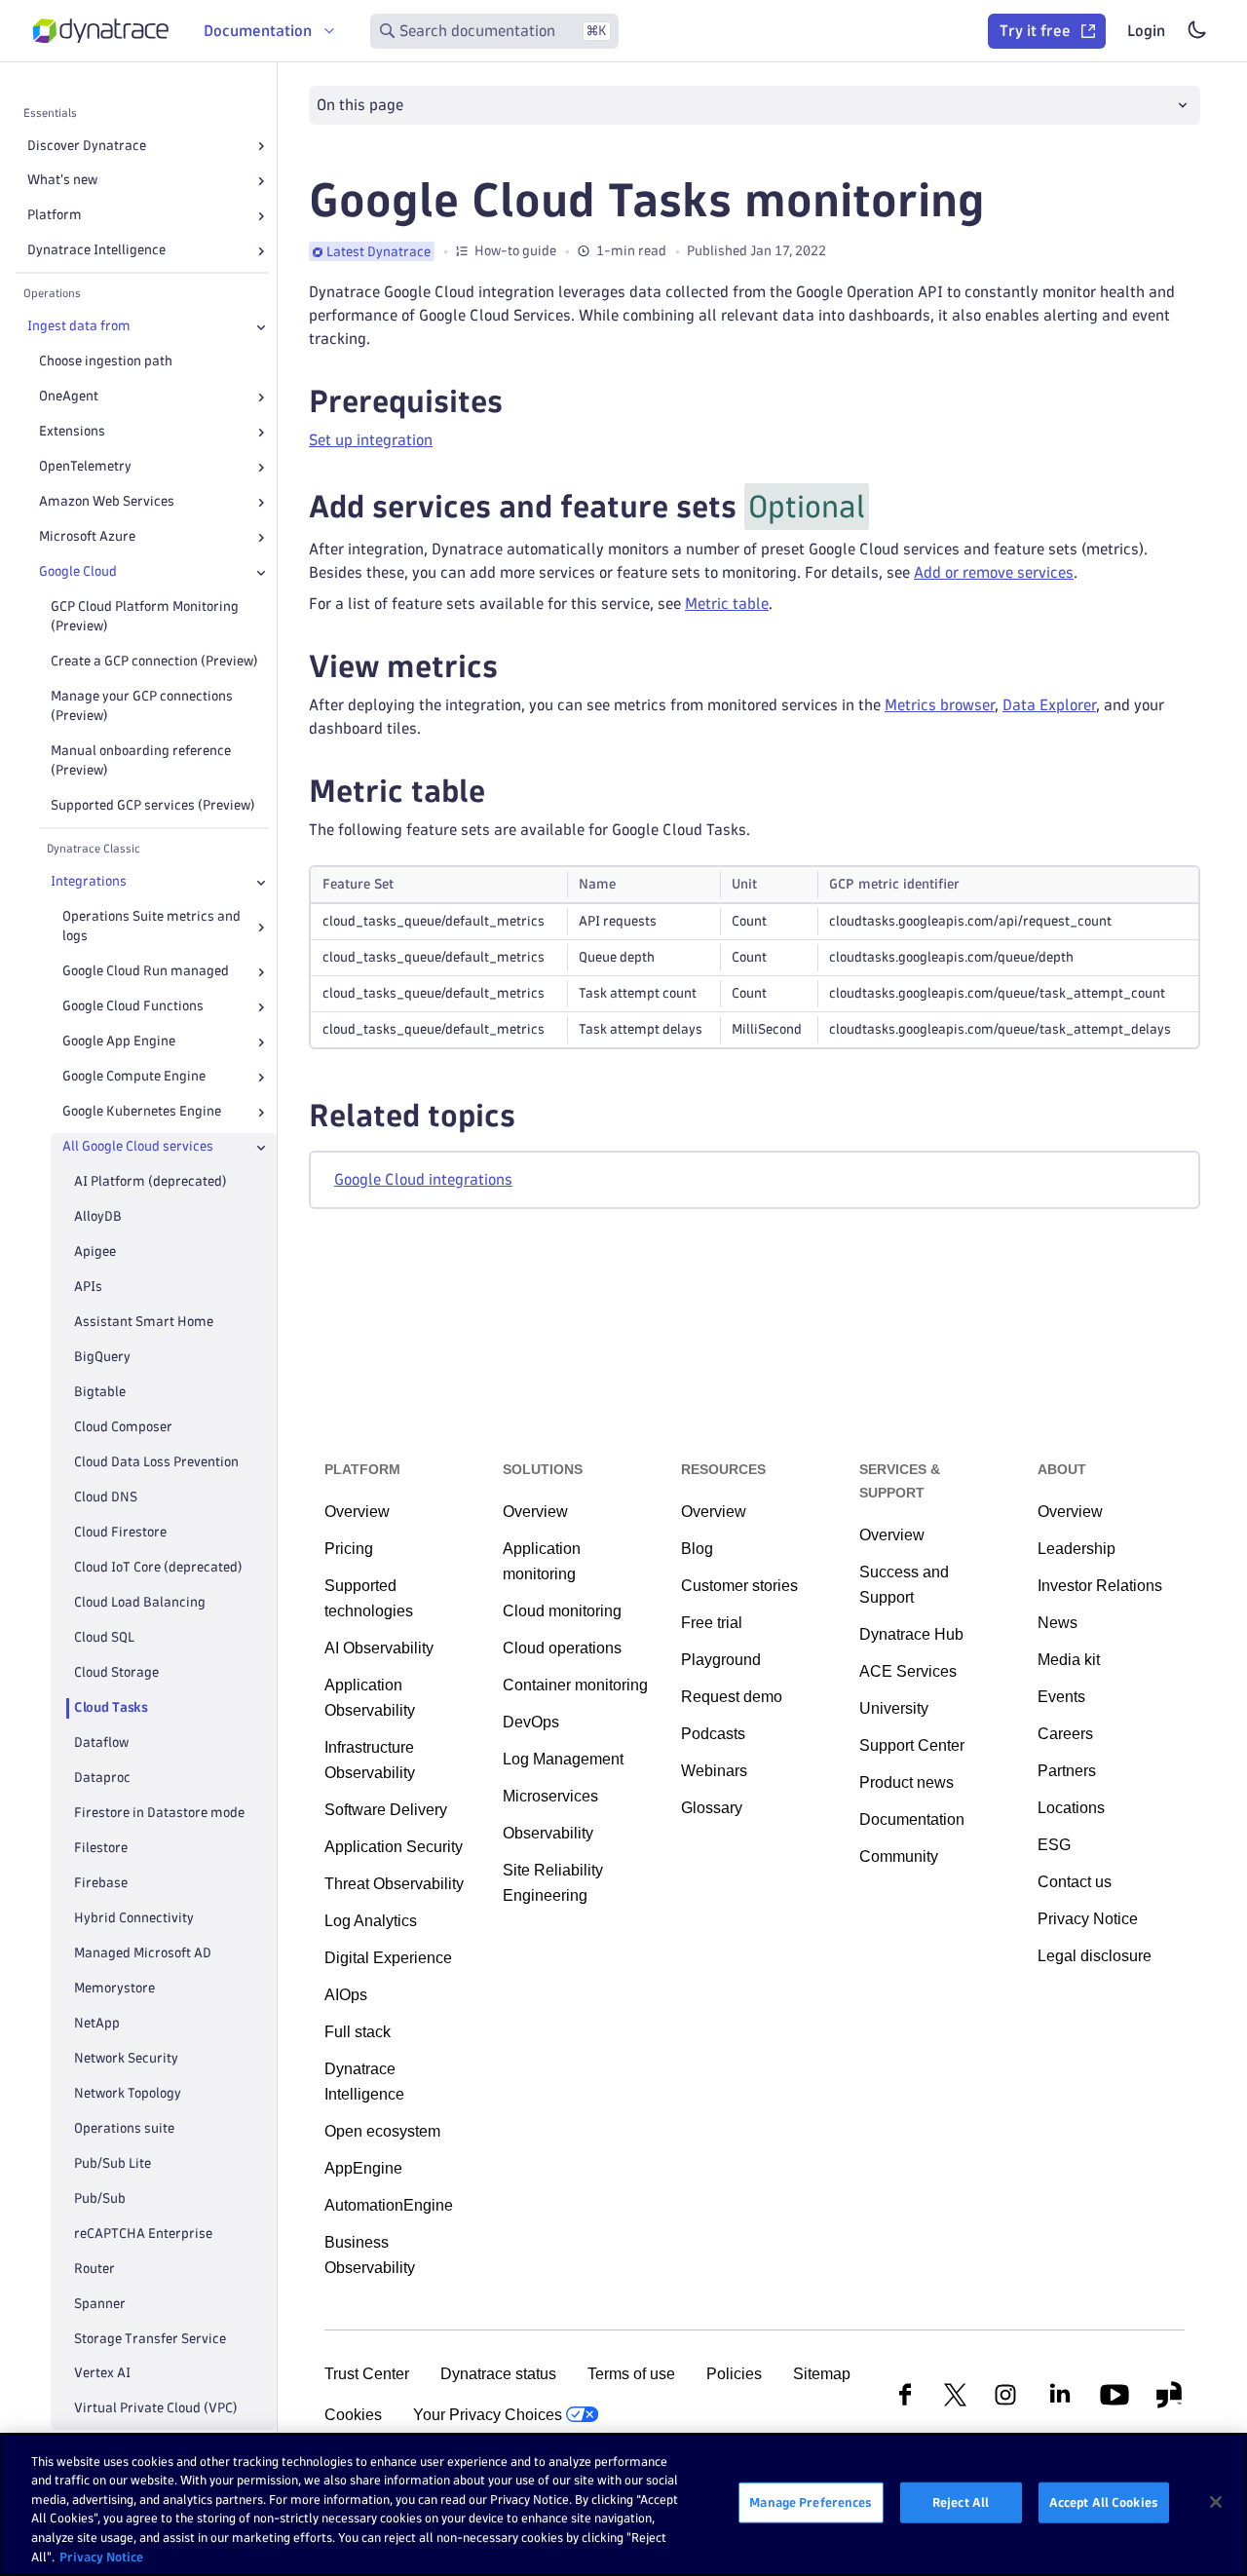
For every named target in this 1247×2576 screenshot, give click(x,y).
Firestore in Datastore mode (159, 1813)
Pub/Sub (100, 2198)
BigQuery (102, 1357)
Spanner (100, 2304)
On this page (360, 105)
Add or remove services (994, 572)
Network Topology (128, 2093)
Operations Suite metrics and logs (151, 927)
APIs (88, 1287)
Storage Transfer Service (150, 2339)
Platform (55, 216)
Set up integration (371, 440)
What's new (62, 181)
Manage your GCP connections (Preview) (142, 707)
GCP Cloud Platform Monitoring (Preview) (145, 617)
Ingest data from (79, 327)
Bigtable (100, 1392)
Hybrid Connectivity (134, 1918)
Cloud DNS (106, 1497)
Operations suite (124, 2128)
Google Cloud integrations (423, 1179)
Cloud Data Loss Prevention (156, 1462)
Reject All (961, 2502)
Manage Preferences (811, 2502)
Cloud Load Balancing (140, 1602)
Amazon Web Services (107, 502)
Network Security (126, 2058)
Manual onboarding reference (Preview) (141, 761)
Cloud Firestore (120, 1532)
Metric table (727, 604)
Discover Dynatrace (87, 146)
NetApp (97, 2023)
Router (94, 2269)
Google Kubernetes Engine (142, 1112)
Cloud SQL (104, 1637)
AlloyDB (98, 1216)
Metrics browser (940, 705)
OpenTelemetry (85, 467)
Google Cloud (78, 572)
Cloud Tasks (111, 1707)
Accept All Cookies (1104, 2502)
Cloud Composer (123, 1427)
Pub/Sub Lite (113, 2163)
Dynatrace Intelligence (96, 251)
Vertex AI (102, 2374)
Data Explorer (1049, 705)
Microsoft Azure (87, 537)
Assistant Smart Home (144, 1322)
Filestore (101, 1848)
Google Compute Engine (134, 1077)
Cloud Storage (116, 1672)
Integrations (89, 882)
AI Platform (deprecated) (151, 1182)
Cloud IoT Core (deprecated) (158, 1567)
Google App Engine (119, 1042)
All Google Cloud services (138, 1147)
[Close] (261, 327)
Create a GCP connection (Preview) (154, 662)
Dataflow (101, 1743)
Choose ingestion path (106, 362)
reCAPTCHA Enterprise (143, 2234)
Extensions (72, 432)
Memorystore (114, 1988)
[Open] (261, 146)
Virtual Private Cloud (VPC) (156, 2409)
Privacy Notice (101, 2556)
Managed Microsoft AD (143, 1953)
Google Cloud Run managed (146, 972)
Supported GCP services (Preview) (153, 806)
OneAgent (69, 397)
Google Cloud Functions (133, 1007)
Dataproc (102, 1778)
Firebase (101, 1883)
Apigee (95, 1251)
